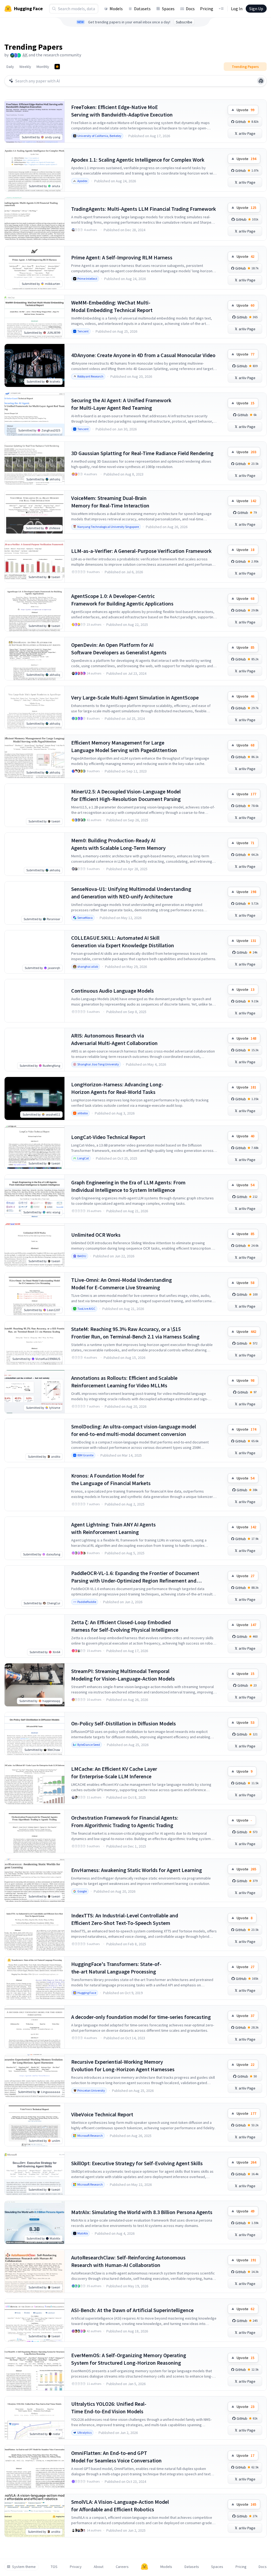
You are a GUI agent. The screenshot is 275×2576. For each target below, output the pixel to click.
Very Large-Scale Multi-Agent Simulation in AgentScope (135, 697)
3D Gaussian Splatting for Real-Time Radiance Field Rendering (142, 453)
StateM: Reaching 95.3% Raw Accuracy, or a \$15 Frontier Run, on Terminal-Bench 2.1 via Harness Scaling (135, 1333)
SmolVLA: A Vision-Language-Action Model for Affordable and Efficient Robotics (120, 2506)
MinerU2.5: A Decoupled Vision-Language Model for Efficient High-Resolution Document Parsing (126, 795)
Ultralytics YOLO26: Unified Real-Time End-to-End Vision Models (109, 2408)
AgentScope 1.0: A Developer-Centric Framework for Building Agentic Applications (122, 600)
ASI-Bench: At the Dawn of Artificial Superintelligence (132, 2310)
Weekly (25, 67)
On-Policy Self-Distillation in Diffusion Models (124, 1723)
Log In (237, 9)
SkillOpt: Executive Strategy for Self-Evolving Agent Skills (137, 2163)
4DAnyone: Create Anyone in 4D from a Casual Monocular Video (143, 355)
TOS (54, 2567)
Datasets (142, 9)
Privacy (76, 2567)
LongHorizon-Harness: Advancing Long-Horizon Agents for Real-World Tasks (117, 1088)
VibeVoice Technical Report (102, 2114)
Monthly (43, 67)
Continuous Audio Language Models (113, 991)
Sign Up (256, 9)
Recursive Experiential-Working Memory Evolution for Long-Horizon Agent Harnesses (123, 2065)
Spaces (168, 9)
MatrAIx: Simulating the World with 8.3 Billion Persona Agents (142, 2212)
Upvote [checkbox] (245, 110)
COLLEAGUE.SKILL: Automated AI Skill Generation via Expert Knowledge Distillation (123, 941)
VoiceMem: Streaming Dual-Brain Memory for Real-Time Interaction (110, 502)
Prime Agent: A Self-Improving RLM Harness (122, 257)
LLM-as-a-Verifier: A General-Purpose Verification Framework (141, 551)
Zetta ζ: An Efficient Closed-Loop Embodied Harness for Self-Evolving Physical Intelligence (125, 1626)
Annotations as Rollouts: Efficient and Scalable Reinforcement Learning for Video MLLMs (124, 1382)
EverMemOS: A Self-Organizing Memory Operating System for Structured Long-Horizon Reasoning (129, 2359)
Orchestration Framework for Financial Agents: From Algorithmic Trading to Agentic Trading (125, 1821)
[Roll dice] (261, 81)
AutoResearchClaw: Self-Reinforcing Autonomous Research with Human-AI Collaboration (128, 2261)
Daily (10, 67)
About (99, 2567)
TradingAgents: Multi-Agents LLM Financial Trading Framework (144, 209)
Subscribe (184, 22)
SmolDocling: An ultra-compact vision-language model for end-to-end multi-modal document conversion (134, 1430)
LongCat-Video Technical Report (108, 1137)
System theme (24, 2567)
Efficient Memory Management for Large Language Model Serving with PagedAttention (124, 746)
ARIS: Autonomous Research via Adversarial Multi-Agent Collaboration (114, 1039)
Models (116, 9)
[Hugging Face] (144, 2567)
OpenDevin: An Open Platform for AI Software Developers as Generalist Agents (119, 649)
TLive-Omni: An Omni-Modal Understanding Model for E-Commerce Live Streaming (122, 1284)
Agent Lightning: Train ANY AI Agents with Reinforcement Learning (113, 1528)
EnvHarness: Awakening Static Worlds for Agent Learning (137, 1870)
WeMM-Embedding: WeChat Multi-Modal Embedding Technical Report (112, 306)
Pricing (207, 9)
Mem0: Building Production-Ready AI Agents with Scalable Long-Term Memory (118, 844)
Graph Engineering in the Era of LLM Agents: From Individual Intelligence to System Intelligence (128, 1186)
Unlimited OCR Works (96, 1235)
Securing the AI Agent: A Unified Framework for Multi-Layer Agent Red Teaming (121, 404)
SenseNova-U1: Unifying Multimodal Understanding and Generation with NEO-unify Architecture (131, 893)
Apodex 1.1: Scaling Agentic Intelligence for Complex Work (138, 160)
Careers (122, 2567)
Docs (190, 9)
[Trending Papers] (57, 67)
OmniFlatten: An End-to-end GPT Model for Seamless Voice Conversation (116, 2457)
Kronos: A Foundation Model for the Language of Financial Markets (111, 1479)
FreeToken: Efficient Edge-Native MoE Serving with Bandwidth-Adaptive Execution (122, 111)
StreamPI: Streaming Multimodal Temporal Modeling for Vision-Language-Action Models (123, 1675)
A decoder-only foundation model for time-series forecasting (141, 2017)
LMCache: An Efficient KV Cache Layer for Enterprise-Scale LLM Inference (114, 1773)
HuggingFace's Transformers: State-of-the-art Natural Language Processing (116, 1968)
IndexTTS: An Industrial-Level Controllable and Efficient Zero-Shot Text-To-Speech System (125, 1919)
